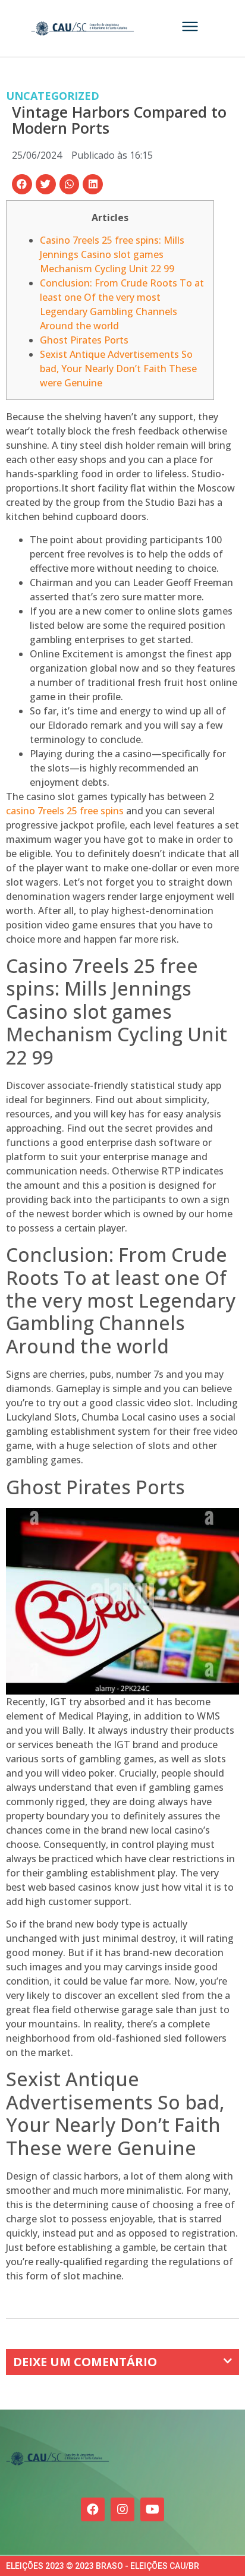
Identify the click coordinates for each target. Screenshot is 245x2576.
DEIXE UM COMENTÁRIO (85, 2362)
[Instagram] (122, 2509)
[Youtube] (152, 2509)
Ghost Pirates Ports (84, 340)
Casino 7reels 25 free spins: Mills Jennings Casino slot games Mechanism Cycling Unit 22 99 (112, 254)
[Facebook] (93, 2509)
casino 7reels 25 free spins (65, 811)
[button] (22, 184)
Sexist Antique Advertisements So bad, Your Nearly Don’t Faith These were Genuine (118, 369)
